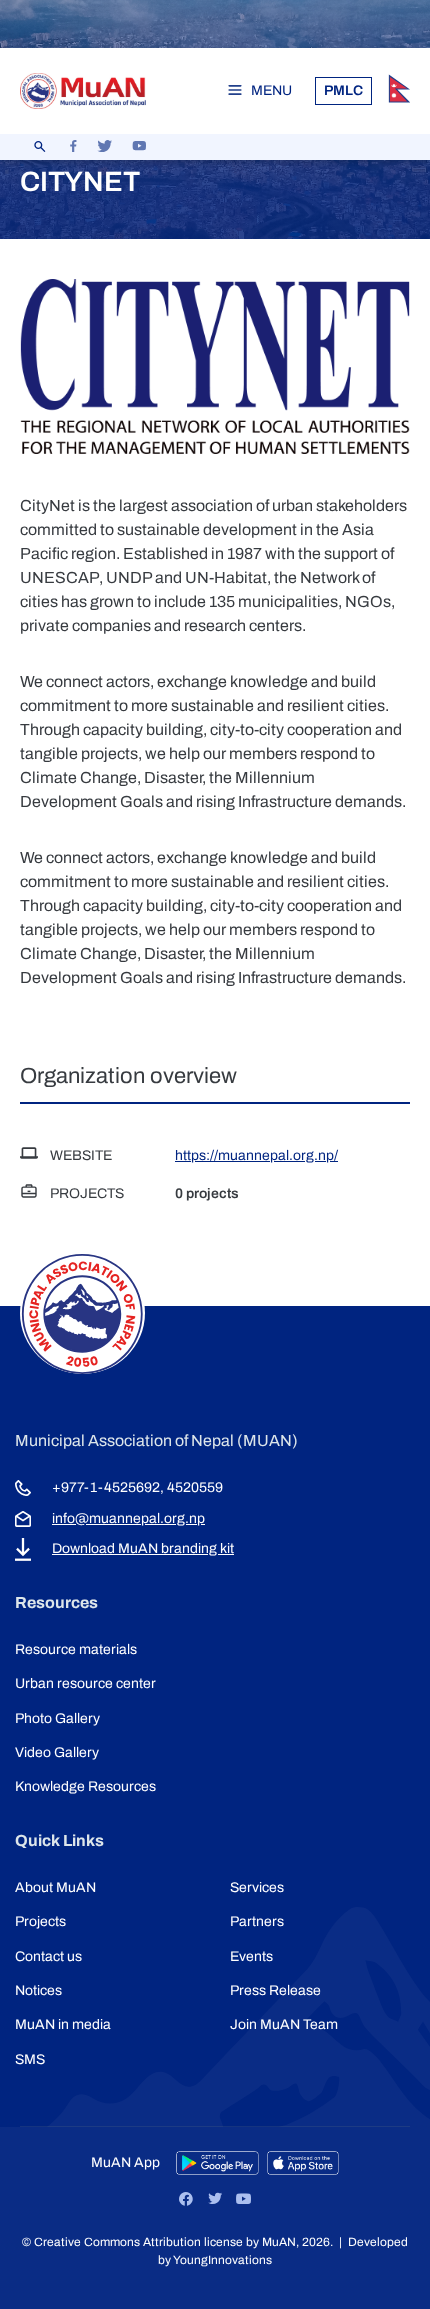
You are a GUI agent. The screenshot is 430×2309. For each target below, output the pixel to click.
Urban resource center (85, 1683)
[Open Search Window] (40, 147)
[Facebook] (186, 2199)
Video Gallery (57, 1752)
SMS (30, 2059)
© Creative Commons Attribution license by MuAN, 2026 (176, 2242)
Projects (40, 1921)
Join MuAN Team (284, 2024)
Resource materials (76, 1649)
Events (251, 1956)
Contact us (48, 1956)
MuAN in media (63, 2024)
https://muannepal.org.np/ (256, 1155)
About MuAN (55, 1887)
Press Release (275, 1990)
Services (257, 1887)
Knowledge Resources (85, 1786)
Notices (38, 1990)
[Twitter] (215, 2199)
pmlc (343, 90)
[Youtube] (244, 2199)
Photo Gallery (57, 1718)
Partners (257, 1921)
